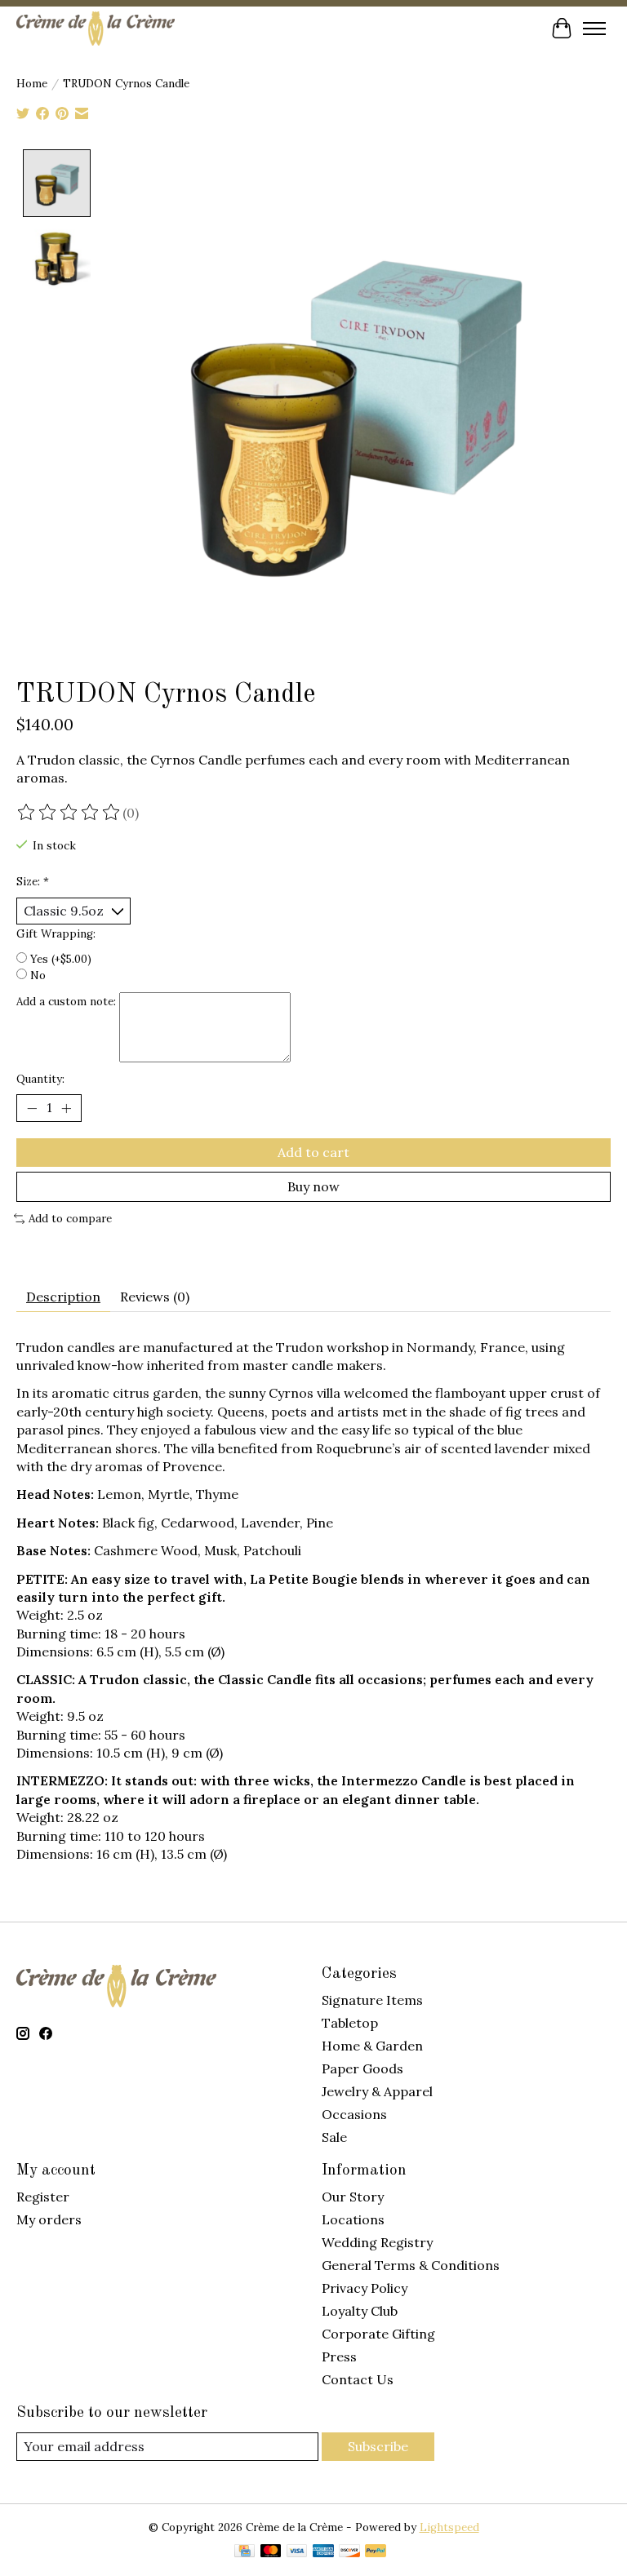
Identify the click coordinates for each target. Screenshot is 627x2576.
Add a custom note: (66, 1002)
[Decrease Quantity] (32, 1108)
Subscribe (378, 2446)
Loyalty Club (360, 2311)
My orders (49, 2219)
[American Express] (323, 2552)
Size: (33, 882)
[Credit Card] (245, 2552)
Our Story (353, 2197)
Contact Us (358, 2379)
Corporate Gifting (378, 2334)
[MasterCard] (271, 2552)
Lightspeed (449, 2527)
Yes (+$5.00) (61, 959)
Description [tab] (63, 1297)
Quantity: (40, 1079)
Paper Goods (362, 2068)
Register (43, 2197)
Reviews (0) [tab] (155, 1297)
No (38, 975)
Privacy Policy (365, 2288)
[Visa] (297, 2552)
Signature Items (372, 2000)
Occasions (354, 2114)
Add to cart (313, 1152)
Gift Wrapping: (56, 934)
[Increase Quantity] (66, 1108)
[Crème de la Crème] (96, 28)
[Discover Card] (349, 2552)
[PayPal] (376, 2552)
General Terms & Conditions (411, 2265)
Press (339, 2357)
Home (32, 84)
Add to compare (70, 1219)
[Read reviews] (69, 813)
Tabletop (350, 2023)
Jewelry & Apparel (377, 2091)
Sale (334, 2137)
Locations (353, 2219)
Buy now (313, 1186)
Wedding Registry (377, 2242)
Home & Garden (372, 2046)
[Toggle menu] (594, 29)
